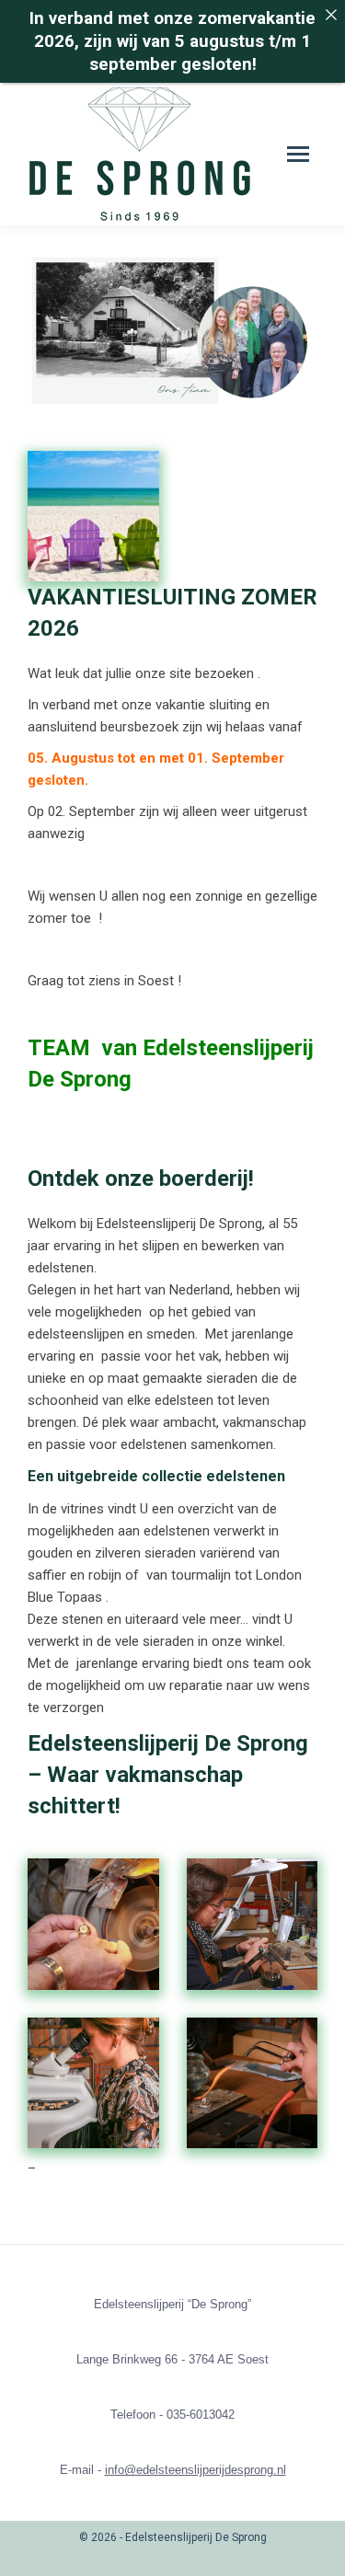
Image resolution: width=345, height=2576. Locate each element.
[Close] (331, 14)
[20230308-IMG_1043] (253, 2083)
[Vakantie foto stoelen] (93, 517)
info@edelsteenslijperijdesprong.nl (195, 2470)
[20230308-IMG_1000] (253, 1924)
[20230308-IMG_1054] (93, 2083)
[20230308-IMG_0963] (93, 1924)
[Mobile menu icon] (298, 154)
